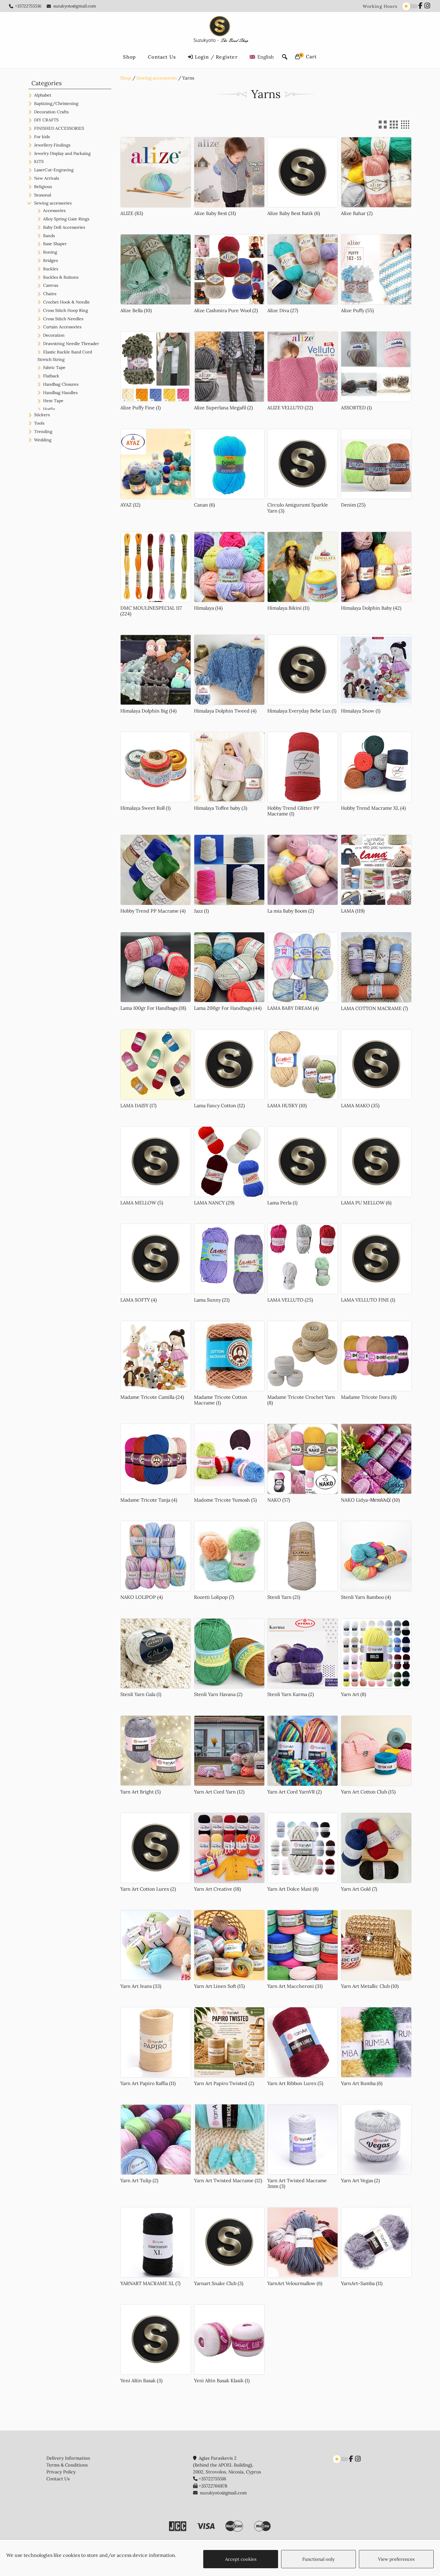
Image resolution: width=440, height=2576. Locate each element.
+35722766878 (213, 2486)
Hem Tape (53, 401)
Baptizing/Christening (56, 103)
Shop (126, 78)
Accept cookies (241, 2559)
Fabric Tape (54, 367)
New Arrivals (47, 178)
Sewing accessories (157, 78)
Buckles (51, 269)
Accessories (54, 211)
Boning (50, 252)
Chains (50, 294)
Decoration (54, 335)
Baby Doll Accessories (64, 227)
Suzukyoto (220, 30)
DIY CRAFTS (46, 120)
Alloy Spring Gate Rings (66, 219)
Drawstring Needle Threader (71, 344)
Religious (43, 187)
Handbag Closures (61, 384)
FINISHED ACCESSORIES (59, 128)
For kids (42, 137)
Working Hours (380, 6)
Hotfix (49, 409)
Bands (49, 236)
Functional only (318, 2559)
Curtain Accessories (62, 327)
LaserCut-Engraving (54, 170)
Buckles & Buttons (61, 277)
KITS (39, 161)
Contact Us (58, 2479)
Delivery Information (68, 2458)
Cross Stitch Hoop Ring (66, 310)
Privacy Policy (61, 2472)
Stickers (42, 415)
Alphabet (43, 95)
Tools (39, 423)
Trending (43, 431)
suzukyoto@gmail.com (75, 6)
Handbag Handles (60, 393)
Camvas (51, 285)
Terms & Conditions (67, 2465)
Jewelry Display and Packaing (62, 153)
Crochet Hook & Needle (66, 302)
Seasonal (43, 195)
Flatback (51, 376)
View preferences (396, 2559)
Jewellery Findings (52, 145)
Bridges (50, 260)
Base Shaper (55, 244)
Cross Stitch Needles (63, 319)
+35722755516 (28, 6)
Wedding (43, 440)
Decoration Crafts (51, 112)
